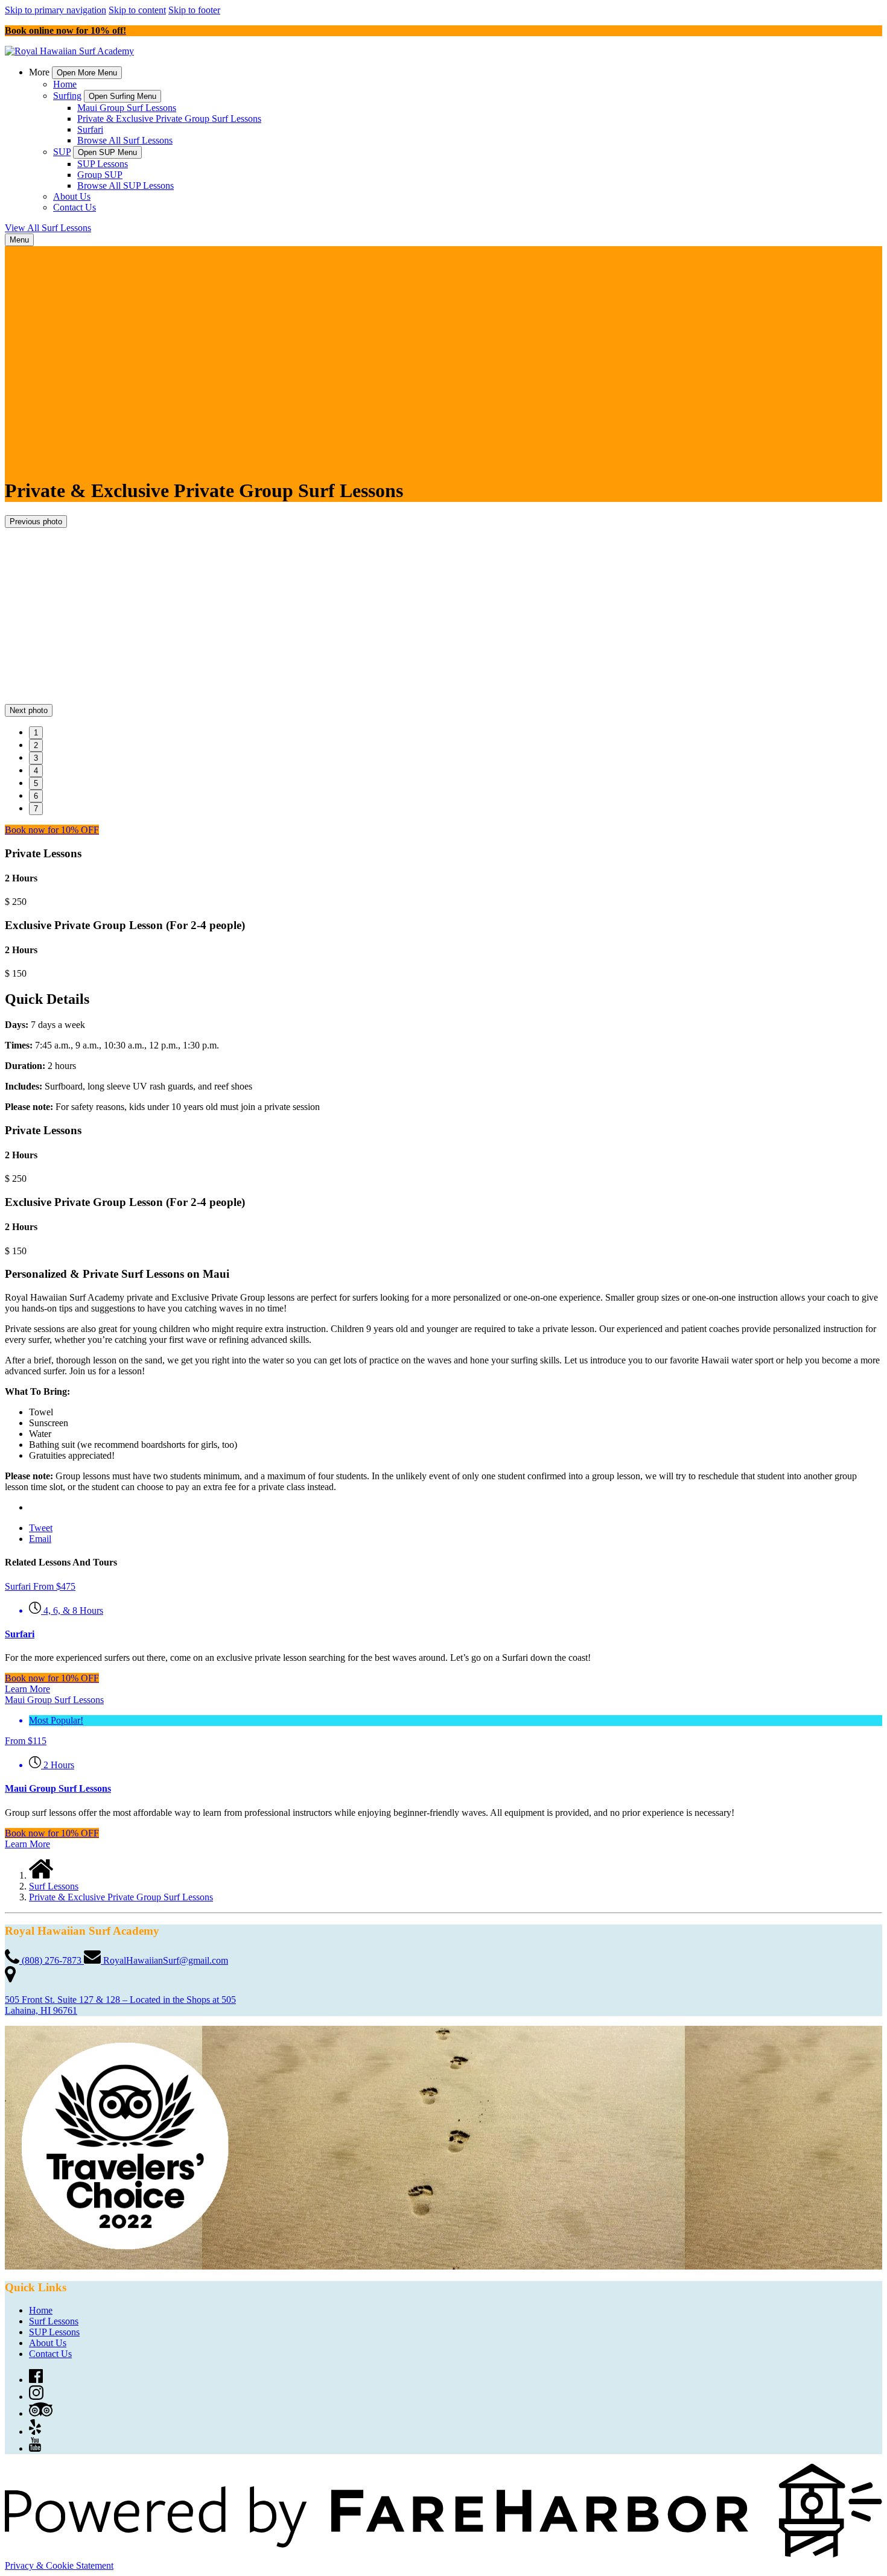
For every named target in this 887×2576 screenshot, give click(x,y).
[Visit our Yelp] (35, 2432)
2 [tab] (36, 745)
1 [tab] (36, 733)
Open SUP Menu (107, 152)
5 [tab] (36, 783)
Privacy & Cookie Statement (59, 2565)
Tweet (41, 1528)
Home (65, 84)
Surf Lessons (54, 1886)
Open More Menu (87, 73)
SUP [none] (62, 152)
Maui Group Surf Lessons (127, 108)
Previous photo (36, 522)
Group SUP (100, 175)
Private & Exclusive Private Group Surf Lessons (169, 119)
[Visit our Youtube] (35, 2448)
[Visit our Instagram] (36, 2397)
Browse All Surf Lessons (125, 140)
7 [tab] (36, 809)
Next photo (29, 710)
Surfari (90, 129)
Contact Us (75, 207)
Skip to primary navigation (56, 10)
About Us (72, 196)
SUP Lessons (103, 164)
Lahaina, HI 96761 (41, 2010)
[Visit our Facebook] (36, 2380)
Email (40, 1539)
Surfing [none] (67, 96)
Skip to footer (194, 10)
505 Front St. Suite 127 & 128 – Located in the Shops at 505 (120, 2000)
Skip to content (137, 10)
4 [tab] (36, 771)
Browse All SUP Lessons (126, 186)
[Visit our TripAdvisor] (41, 2413)
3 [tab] (36, 758)
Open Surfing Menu (122, 96)
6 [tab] (36, 796)
